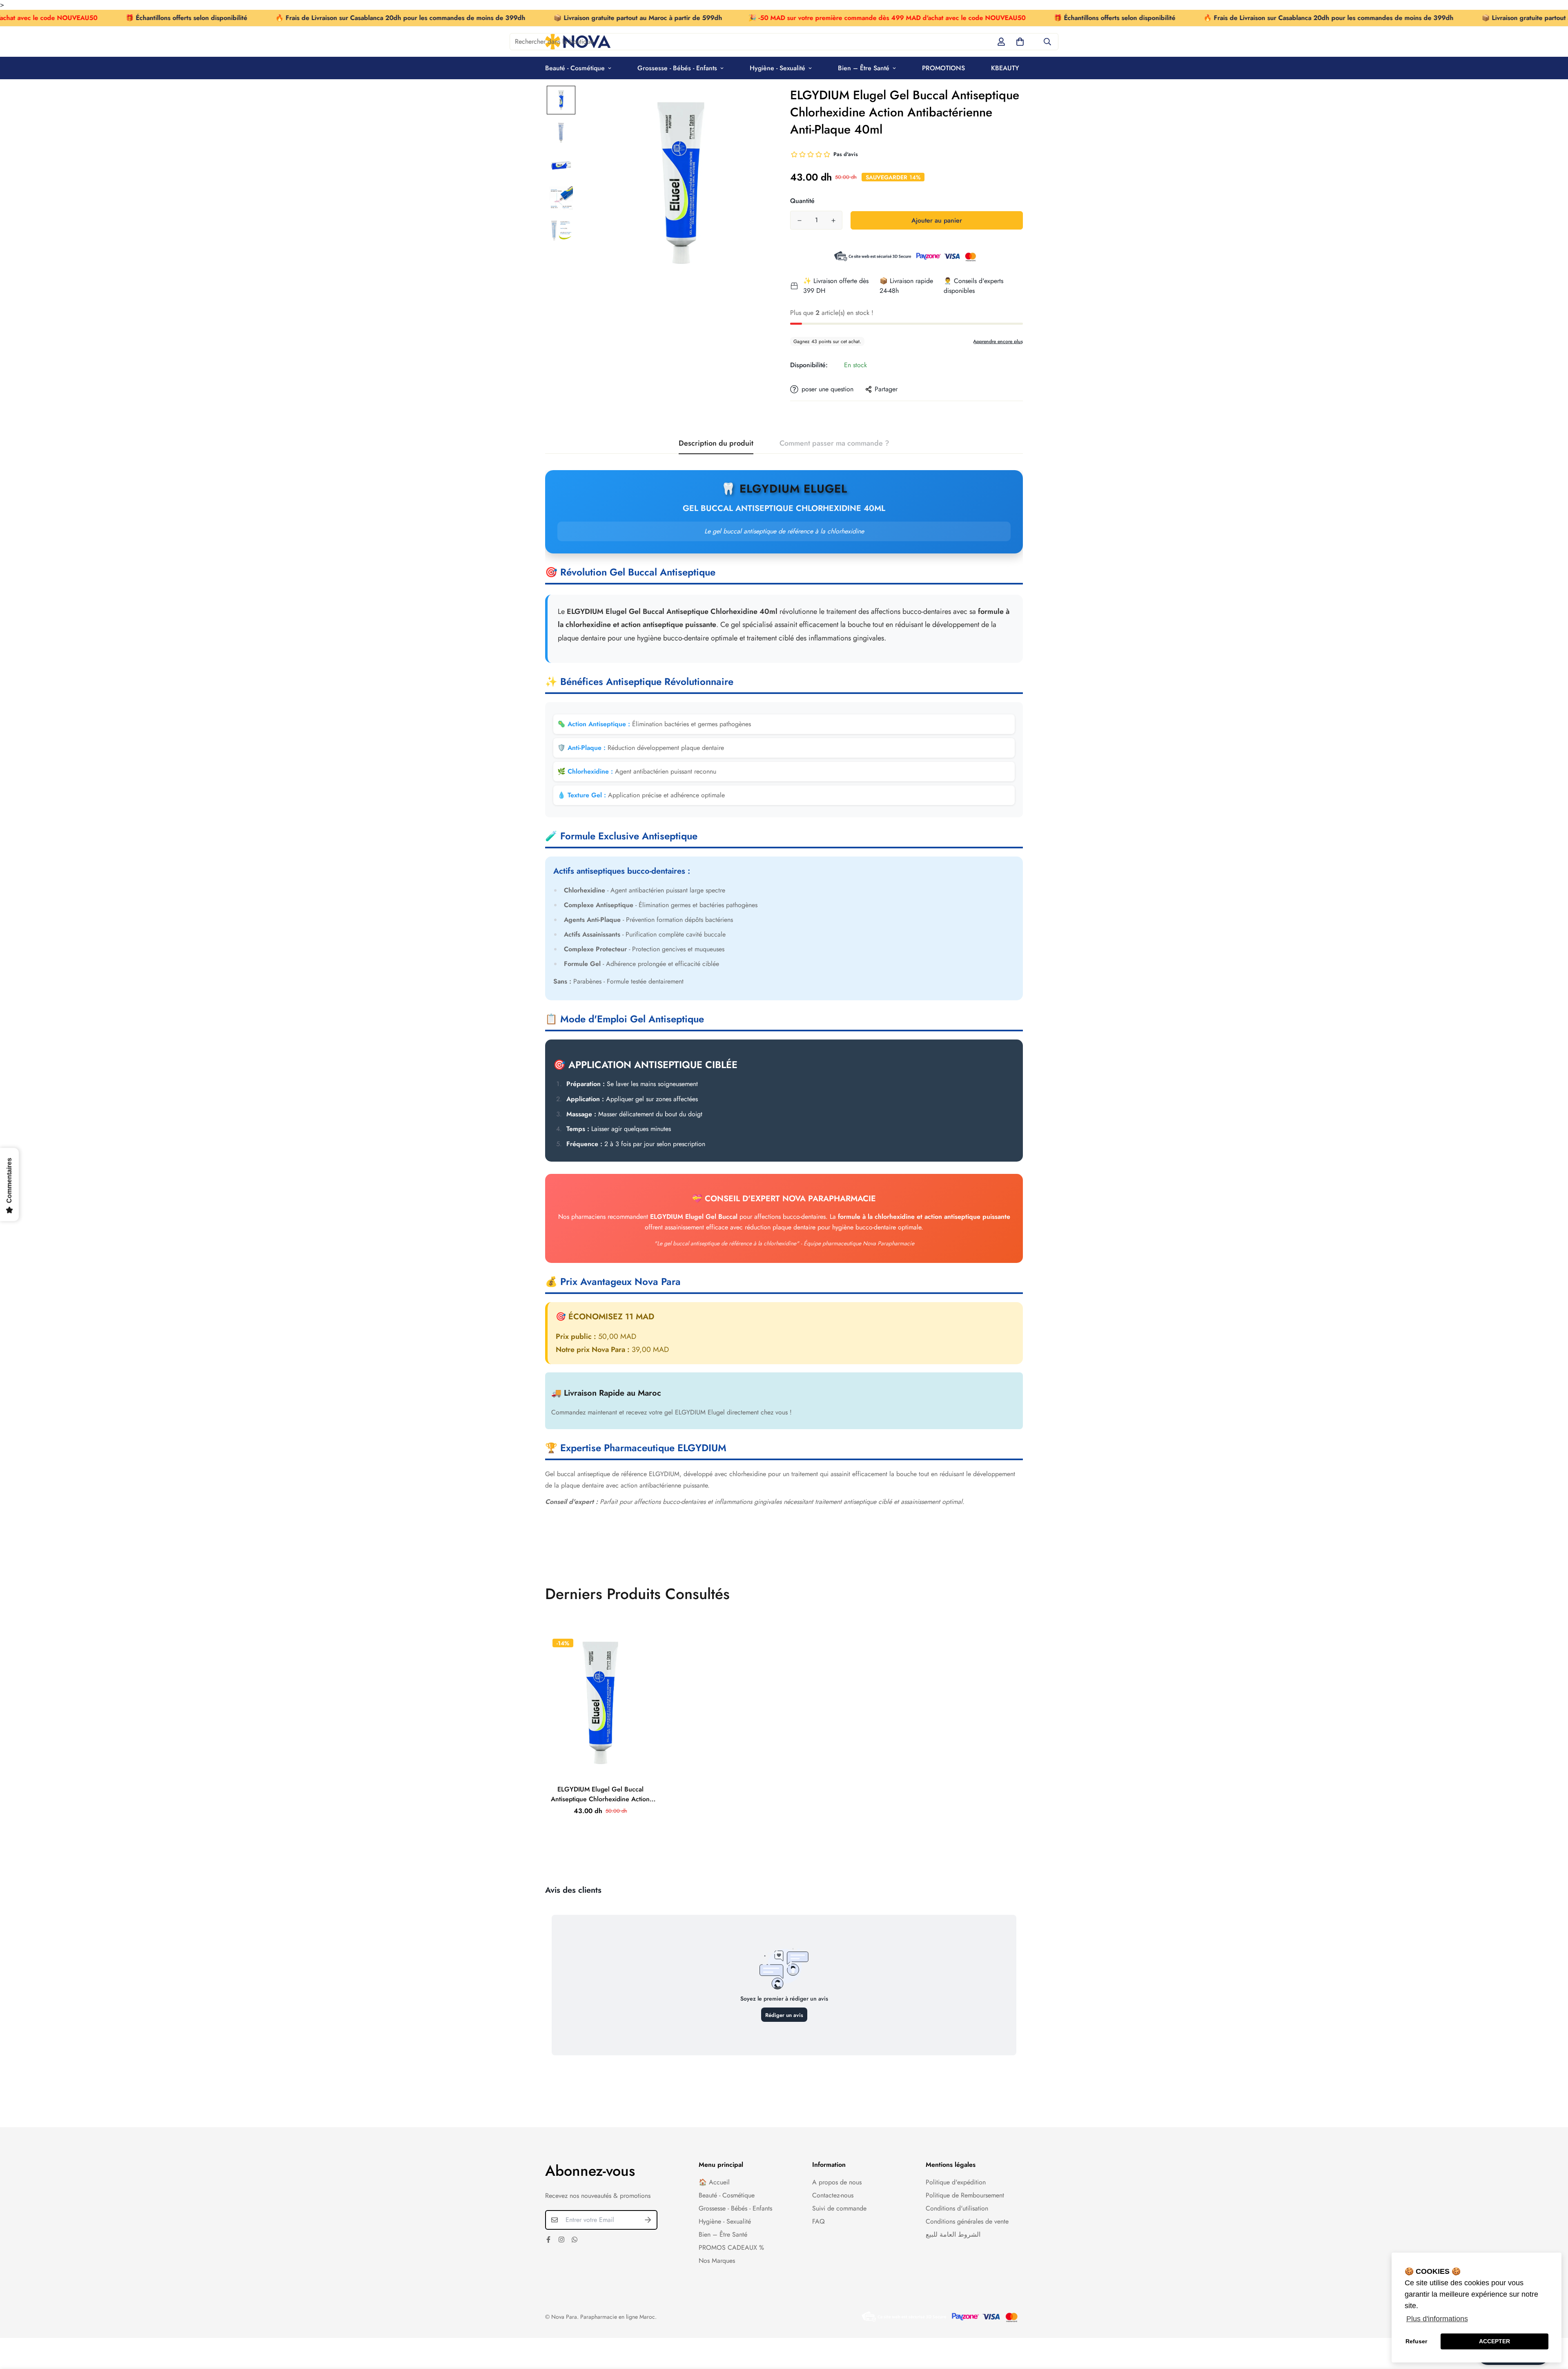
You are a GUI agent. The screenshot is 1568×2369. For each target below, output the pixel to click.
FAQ (819, 2221)
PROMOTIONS (943, 68)
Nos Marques (717, 2261)
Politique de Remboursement (965, 2195)
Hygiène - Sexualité (777, 68)
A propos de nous (837, 2182)
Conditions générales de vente (967, 2221)
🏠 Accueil (714, 2182)
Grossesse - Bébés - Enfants (677, 68)
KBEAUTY (1005, 68)
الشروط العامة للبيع (953, 2234)
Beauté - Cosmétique (575, 68)
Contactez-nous (833, 2195)
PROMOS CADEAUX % (731, 2247)
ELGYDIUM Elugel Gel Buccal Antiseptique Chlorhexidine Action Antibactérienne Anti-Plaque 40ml (600, 1794)
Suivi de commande (839, 2208)
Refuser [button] (1416, 2341)
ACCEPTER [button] (1494, 2341)
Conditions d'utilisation (957, 2208)
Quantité (802, 201)
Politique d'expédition (956, 2182)
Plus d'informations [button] (1437, 2319)
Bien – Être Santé (864, 68)
